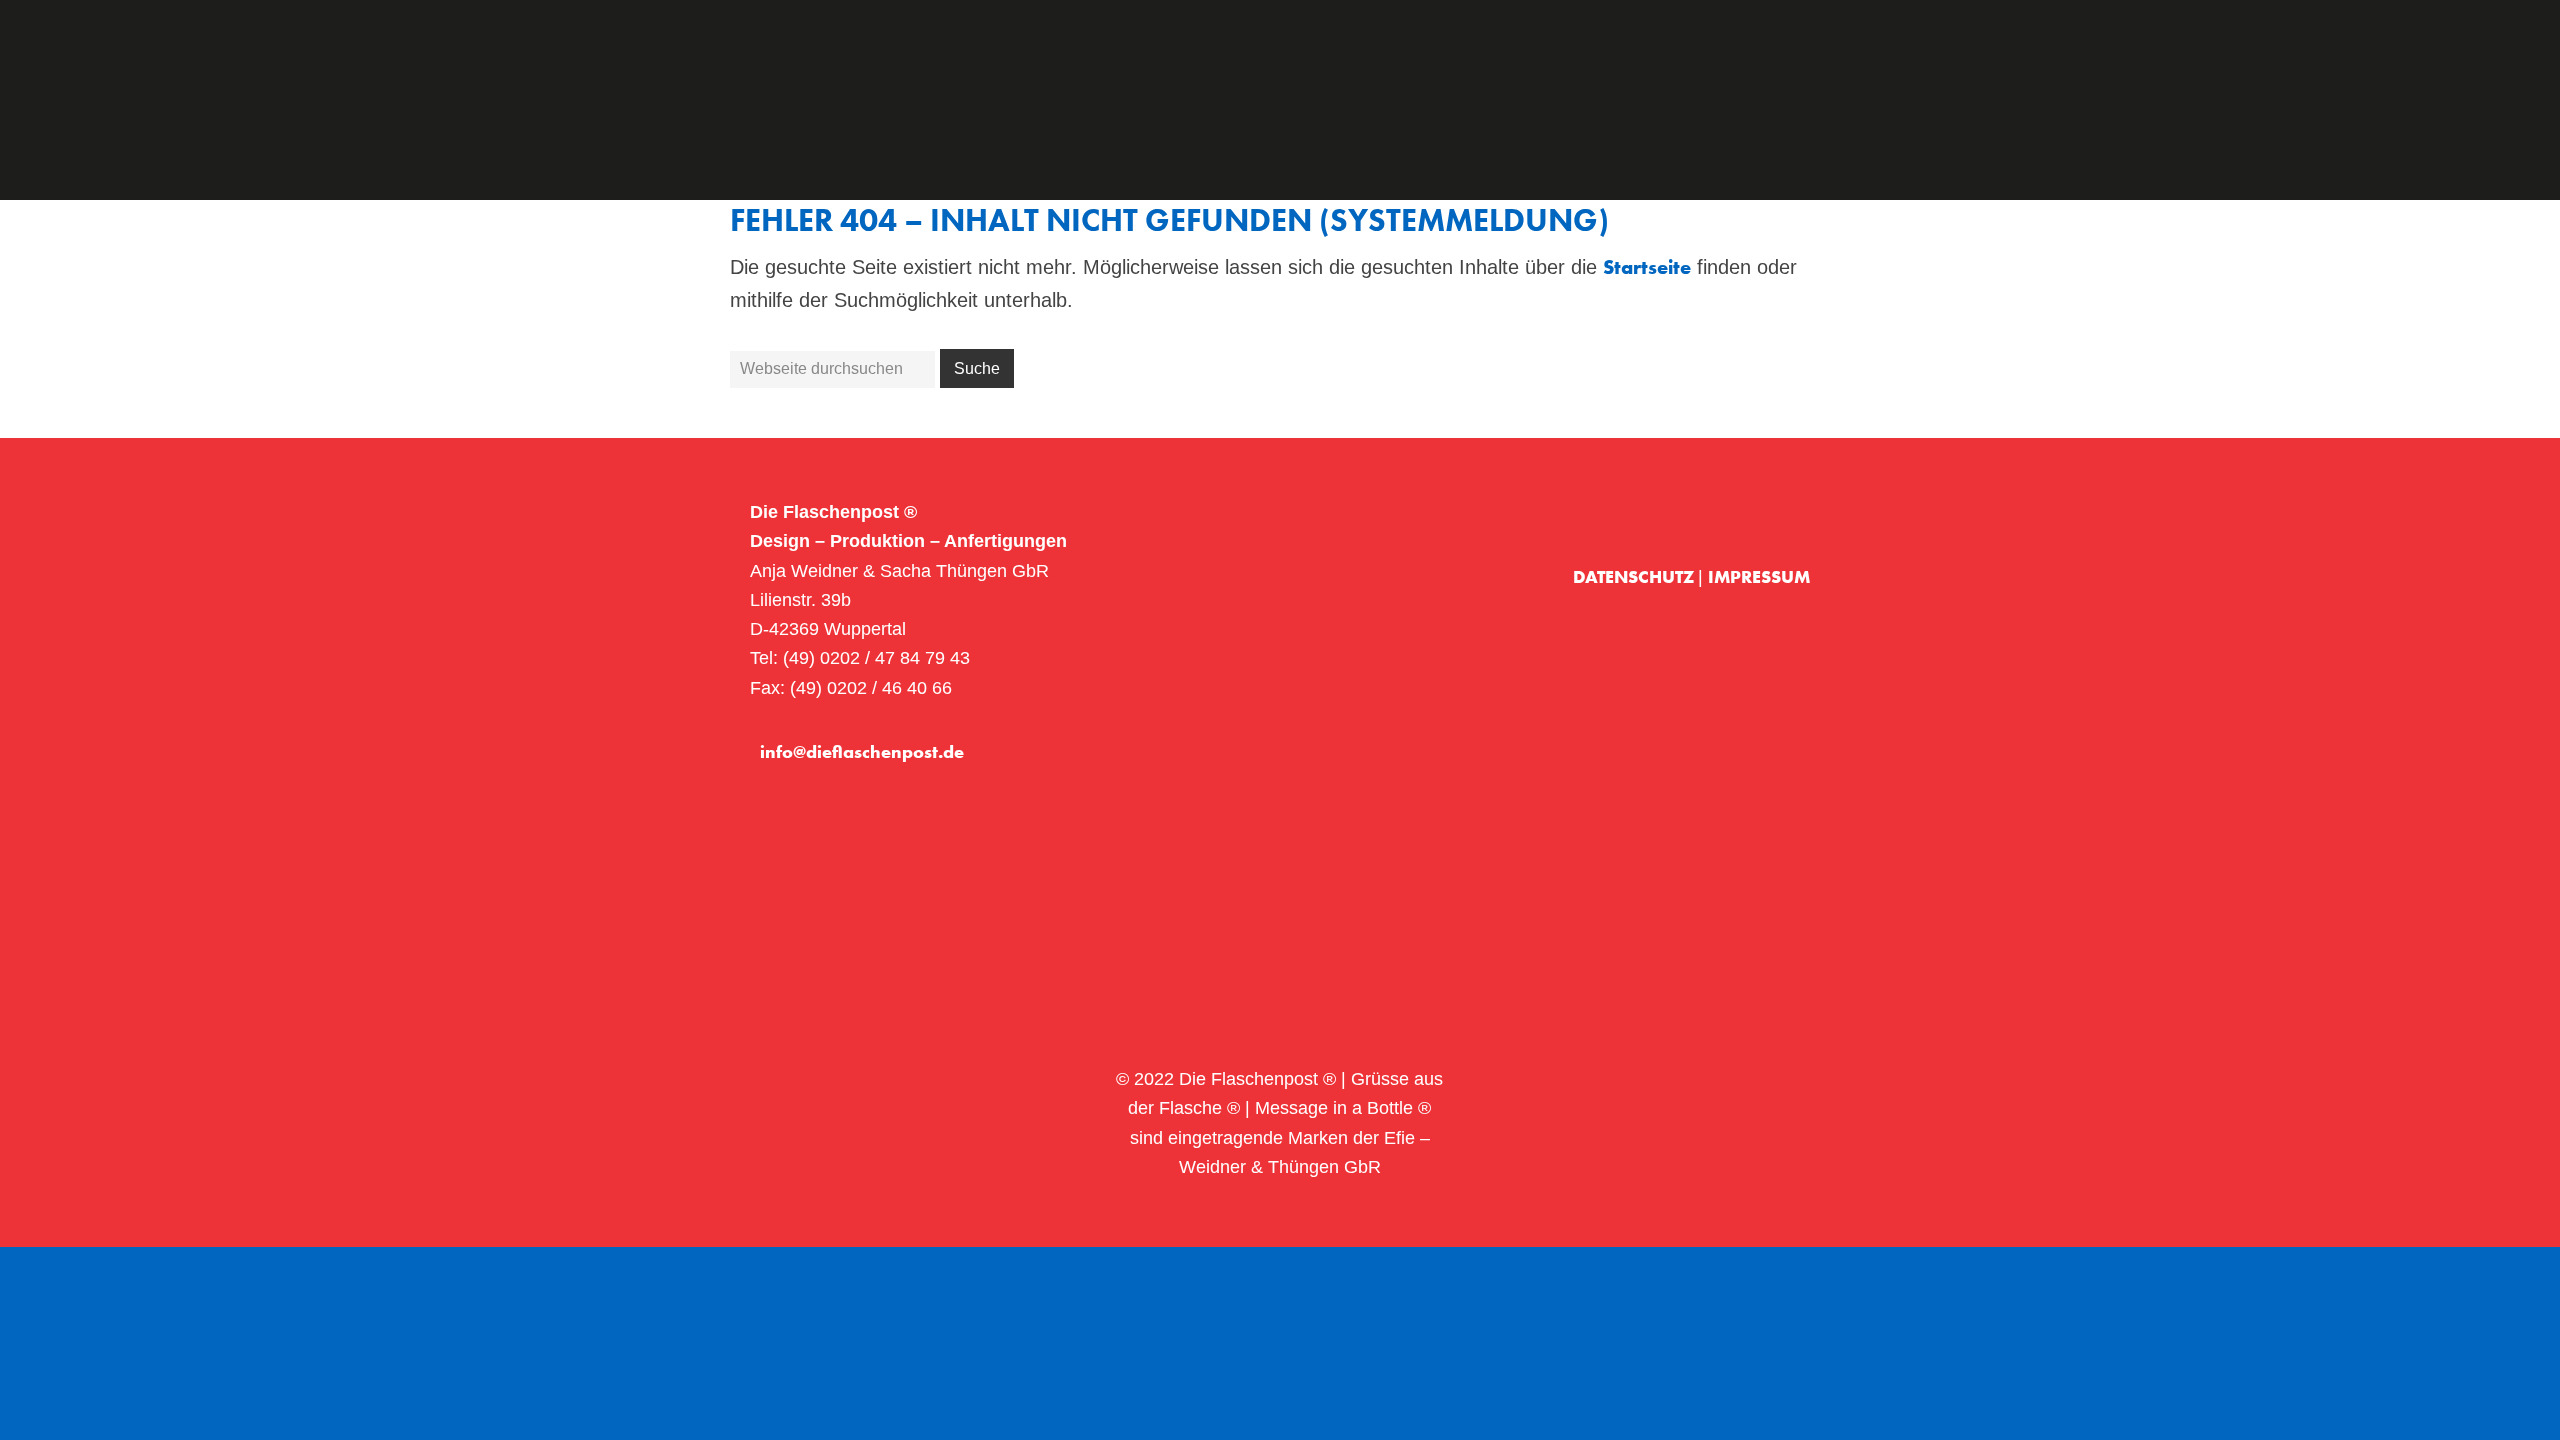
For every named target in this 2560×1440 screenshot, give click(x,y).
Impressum (1759, 576)
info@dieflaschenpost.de (862, 751)
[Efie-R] (1778, 512)
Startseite (1647, 267)
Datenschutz (1635, 576)
